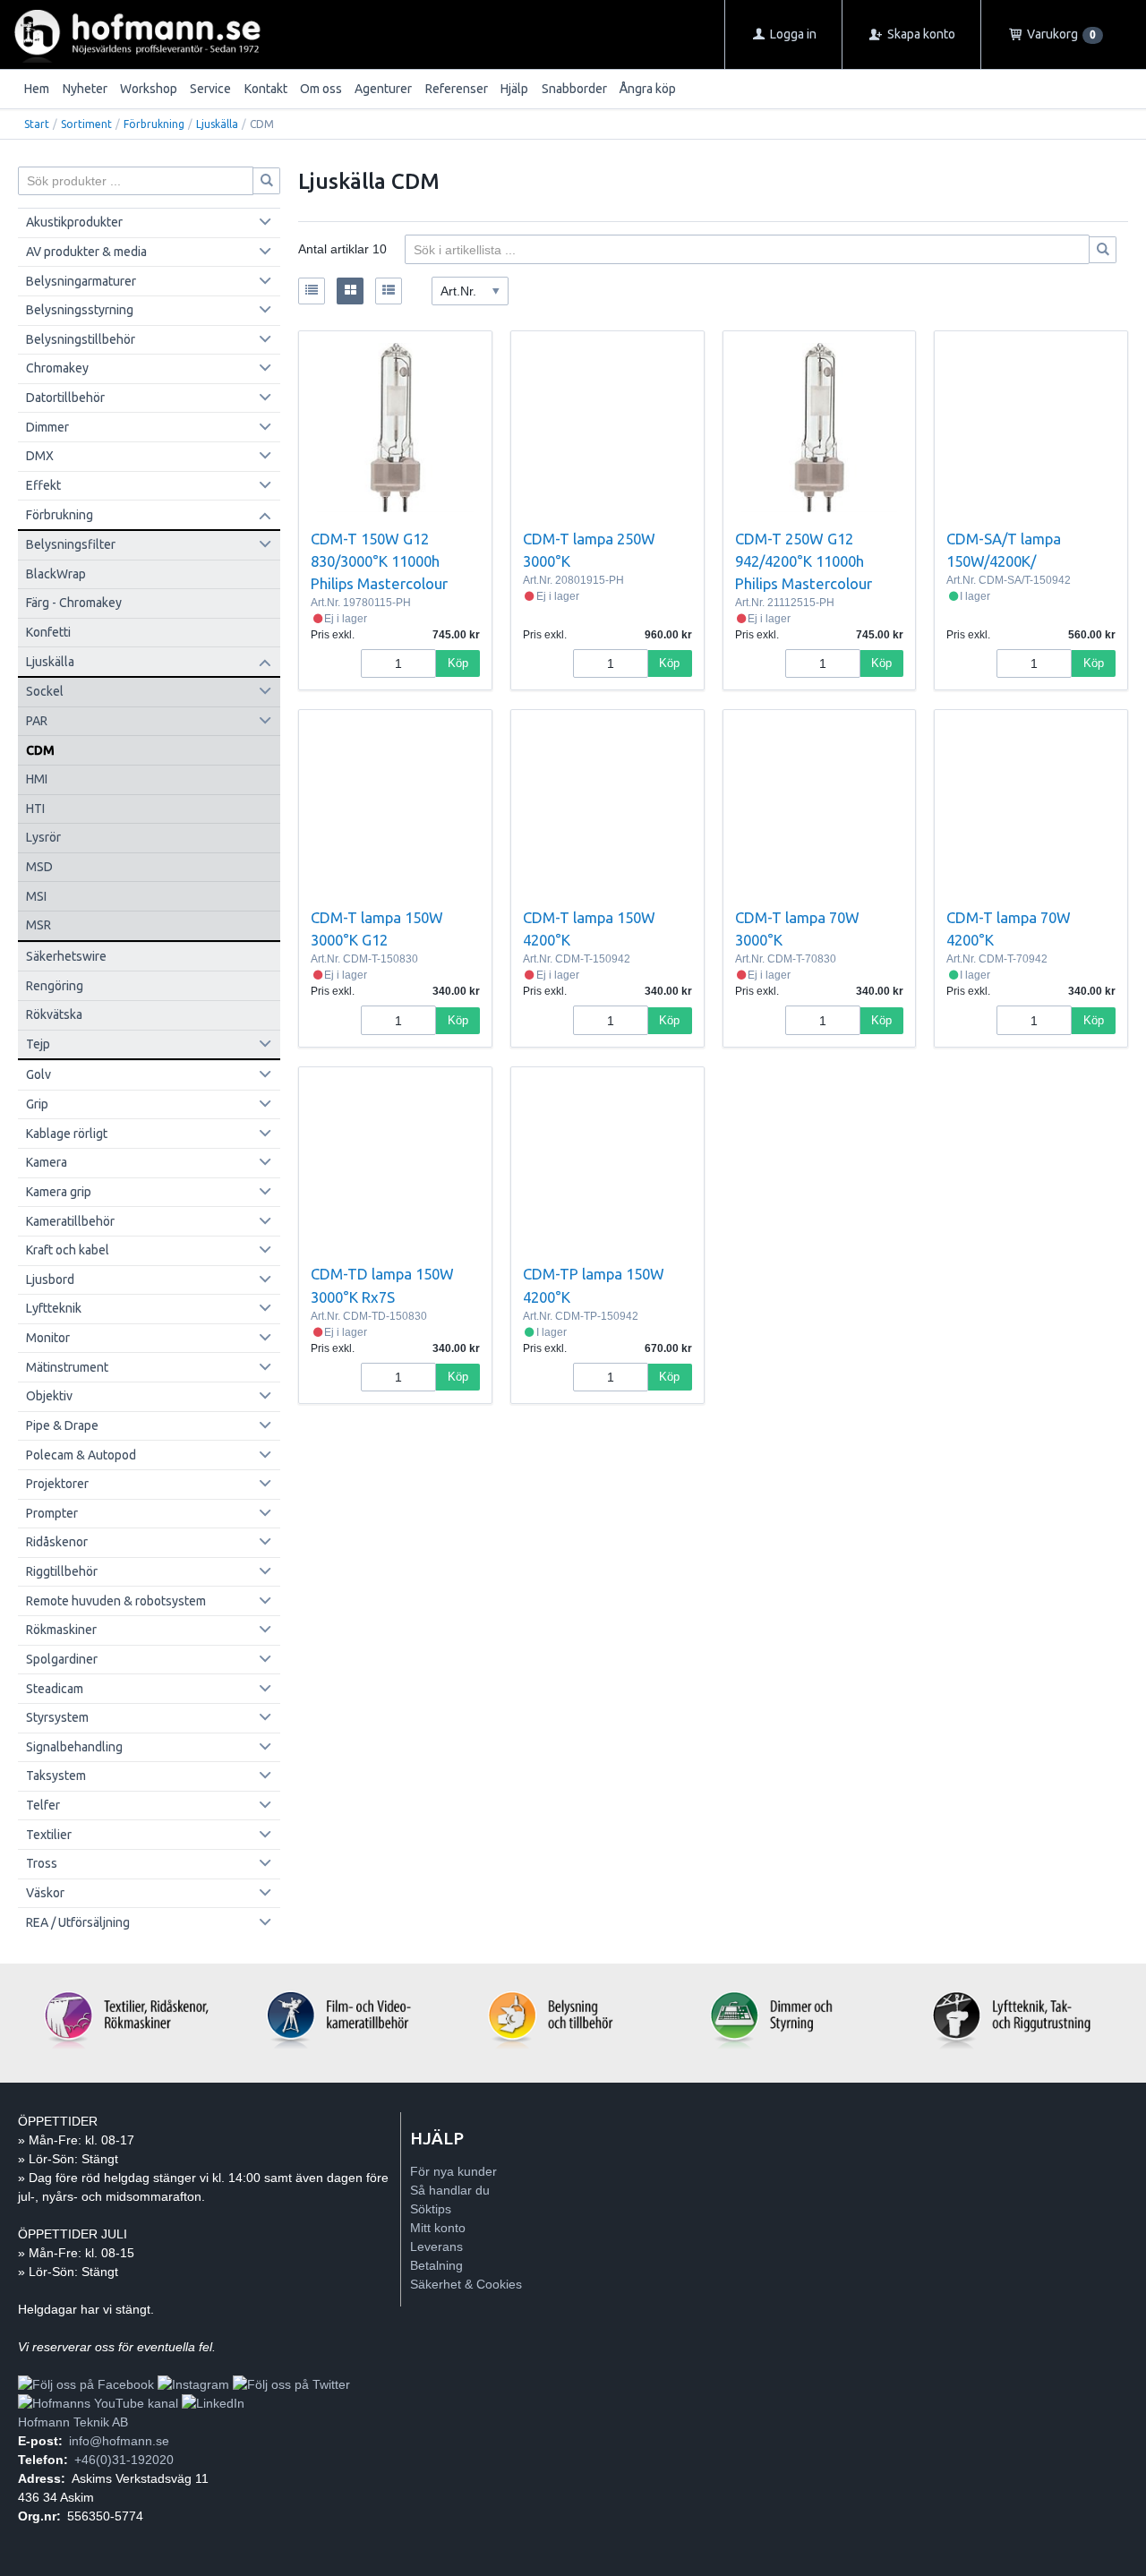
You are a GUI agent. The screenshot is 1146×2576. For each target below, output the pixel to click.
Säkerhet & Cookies (466, 2284)
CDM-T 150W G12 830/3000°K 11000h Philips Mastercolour (379, 561)
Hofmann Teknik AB (73, 2422)
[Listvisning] (312, 291)
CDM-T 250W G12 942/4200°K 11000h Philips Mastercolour (804, 561)
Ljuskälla (217, 124)
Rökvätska (54, 1014)
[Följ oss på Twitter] (291, 2384)
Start (37, 124)
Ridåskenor (57, 1542)
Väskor (45, 1893)
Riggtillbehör (62, 1571)
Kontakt (266, 89)
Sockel (45, 691)
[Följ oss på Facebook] (86, 2384)
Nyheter (85, 89)
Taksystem (56, 1776)
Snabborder (574, 89)
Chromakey (57, 368)
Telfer (43, 1805)
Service (210, 89)
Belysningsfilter (71, 544)
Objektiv (49, 1396)
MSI (36, 896)
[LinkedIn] (213, 2403)
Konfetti (48, 632)
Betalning (436, 2265)
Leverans (436, 2247)
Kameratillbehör (70, 1221)
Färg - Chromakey (74, 603)
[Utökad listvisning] (389, 291)
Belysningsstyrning (80, 310)
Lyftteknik (54, 1308)
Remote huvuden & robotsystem (116, 1601)
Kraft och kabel (68, 1250)
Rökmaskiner (61, 1630)
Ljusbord (50, 1279)
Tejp (38, 1044)
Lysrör (43, 837)
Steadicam (55, 1689)
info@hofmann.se (119, 2441)
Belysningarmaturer (81, 281)
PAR (37, 721)
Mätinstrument (67, 1367)
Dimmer (47, 427)
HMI (37, 779)
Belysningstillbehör (81, 339)
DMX (40, 456)
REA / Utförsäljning (78, 1922)
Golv (38, 1074)
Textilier (49, 1835)
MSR (38, 925)
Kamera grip (59, 1192)
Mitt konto (438, 2228)
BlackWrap (56, 574)
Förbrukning (154, 124)
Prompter (52, 1513)
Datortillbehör (65, 398)
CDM (40, 750)
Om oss (321, 89)
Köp (458, 663)
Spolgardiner (62, 1659)
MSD (39, 867)
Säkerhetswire (66, 956)
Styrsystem (57, 1717)
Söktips (431, 2209)
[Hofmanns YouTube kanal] (98, 2403)
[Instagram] (193, 2384)
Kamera (47, 1162)
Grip (37, 1104)
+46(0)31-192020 (124, 2460)
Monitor (48, 1338)
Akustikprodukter (74, 222)
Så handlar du (450, 2190)
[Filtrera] (1103, 250)
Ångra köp (648, 89)
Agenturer (383, 89)
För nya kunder (453, 2171)
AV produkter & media (86, 252)
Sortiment (86, 124)
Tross (42, 1863)
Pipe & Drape (62, 1425)
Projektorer (57, 1484)
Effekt (43, 485)
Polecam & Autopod (81, 1455)
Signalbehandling (74, 1747)
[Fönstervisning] (350, 291)
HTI (35, 809)
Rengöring (55, 986)
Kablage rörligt (67, 1134)
